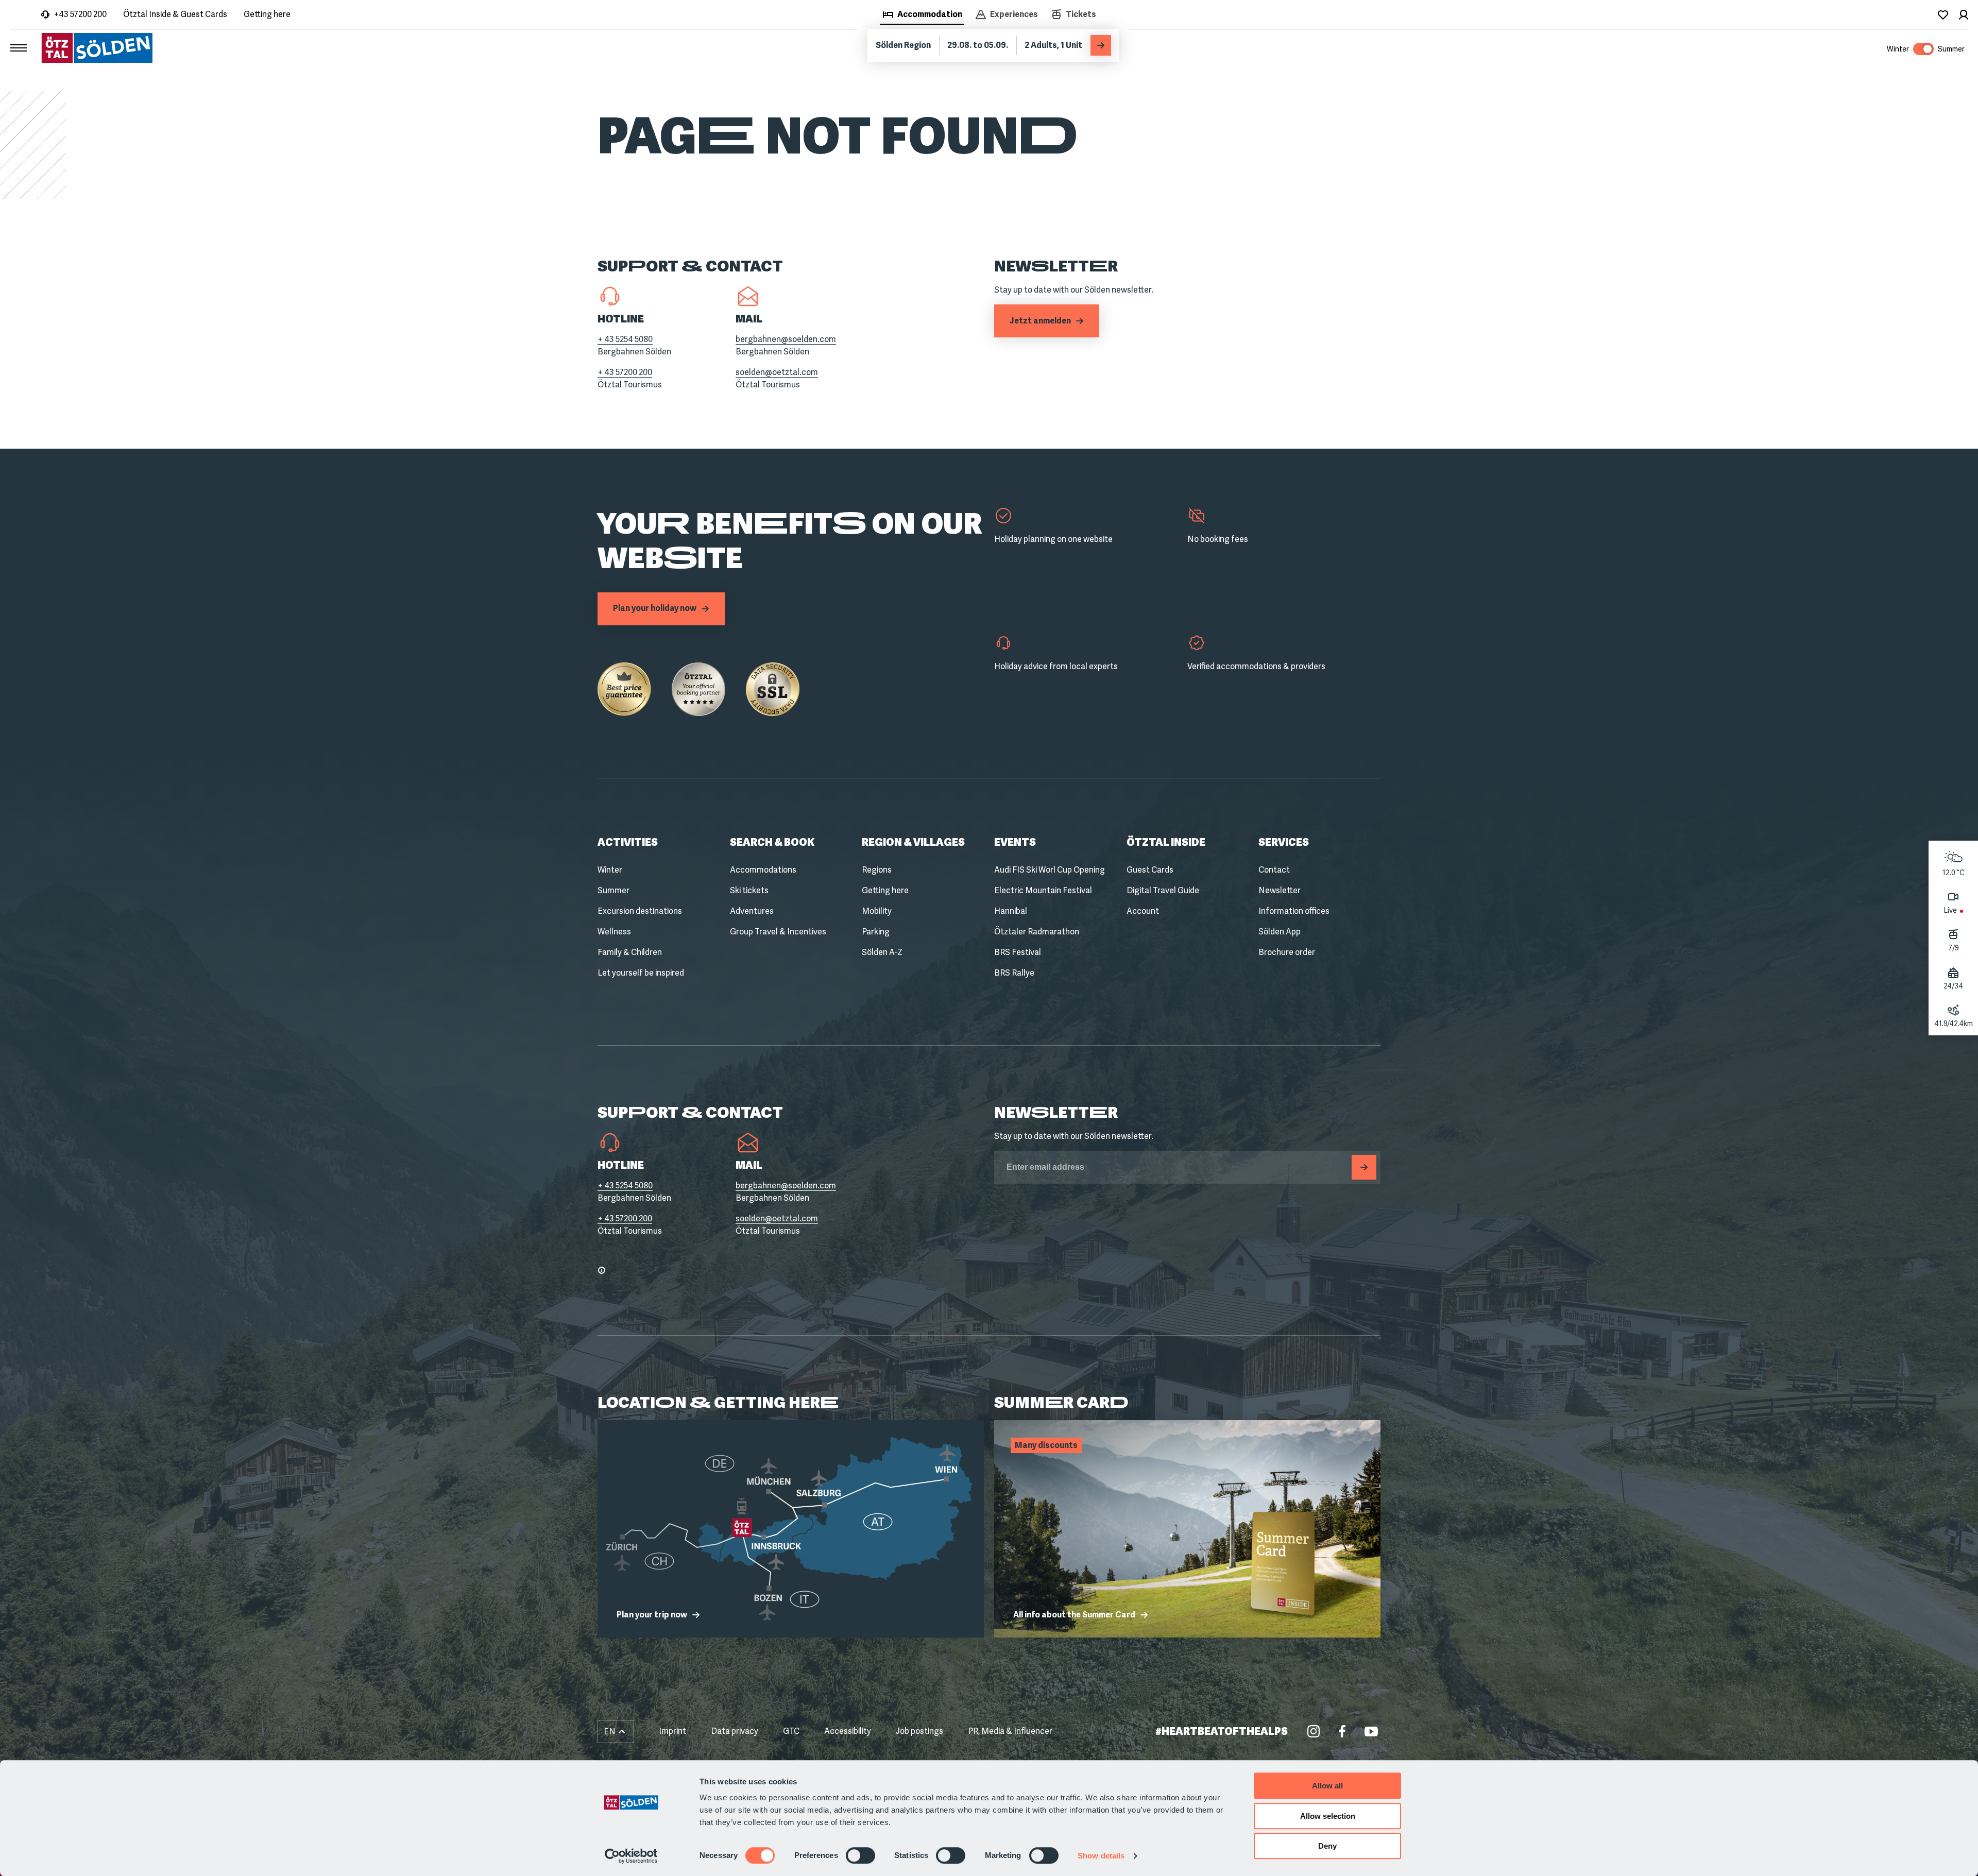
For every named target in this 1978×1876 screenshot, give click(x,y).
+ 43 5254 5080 (625, 339)
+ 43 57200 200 (625, 372)
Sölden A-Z (882, 952)
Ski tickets (749, 890)
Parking (876, 932)
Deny (1327, 1846)
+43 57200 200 (80, 14)
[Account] (1964, 14)
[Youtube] (1371, 1731)
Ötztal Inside (1166, 842)
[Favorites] (1943, 14)
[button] (616, 1732)
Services (1284, 842)
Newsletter (1280, 890)
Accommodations (763, 870)
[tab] (922, 15)
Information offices (1294, 911)
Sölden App (1280, 932)
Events (1015, 842)
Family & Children (630, 952)
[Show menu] (19, 48)
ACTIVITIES (628, 842)
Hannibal (1011, 911)
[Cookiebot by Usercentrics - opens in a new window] (631, 1856)
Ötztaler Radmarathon (1037, 932)
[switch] (860, 1855)
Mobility (877, 911)
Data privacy (735, 1731)
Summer (613, 890)
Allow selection (1328, 1816)
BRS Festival (1018, 952)
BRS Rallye (1014, 973)
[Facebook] (1342, 1731)
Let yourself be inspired (641, 973)
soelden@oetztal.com (777, 372)
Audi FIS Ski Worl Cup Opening (1050, 870)
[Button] (1364, 1167)
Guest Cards (1150, 870)
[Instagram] (1314, 1731)
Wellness (614, 932)
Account (1143, 911)
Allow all (1327, 1786)
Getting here (267, 14)
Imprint (672, 1731)
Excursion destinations (640, 911)
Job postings (919, 1731)
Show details (1101, 1856)
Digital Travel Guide (1163, 890)
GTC (791, 1731)
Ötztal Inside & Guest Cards (175, 14)
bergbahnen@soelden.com (786, 339)
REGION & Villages (913, 842)
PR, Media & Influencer (1010, 1731)
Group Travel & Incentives (778, 932)
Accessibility (848, 1731)
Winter (610, 870)
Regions (877, 870)
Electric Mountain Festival (1043, 890)
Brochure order (1287, 952)
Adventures (752, 911)
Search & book (772, 842)
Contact (1274, 870)
